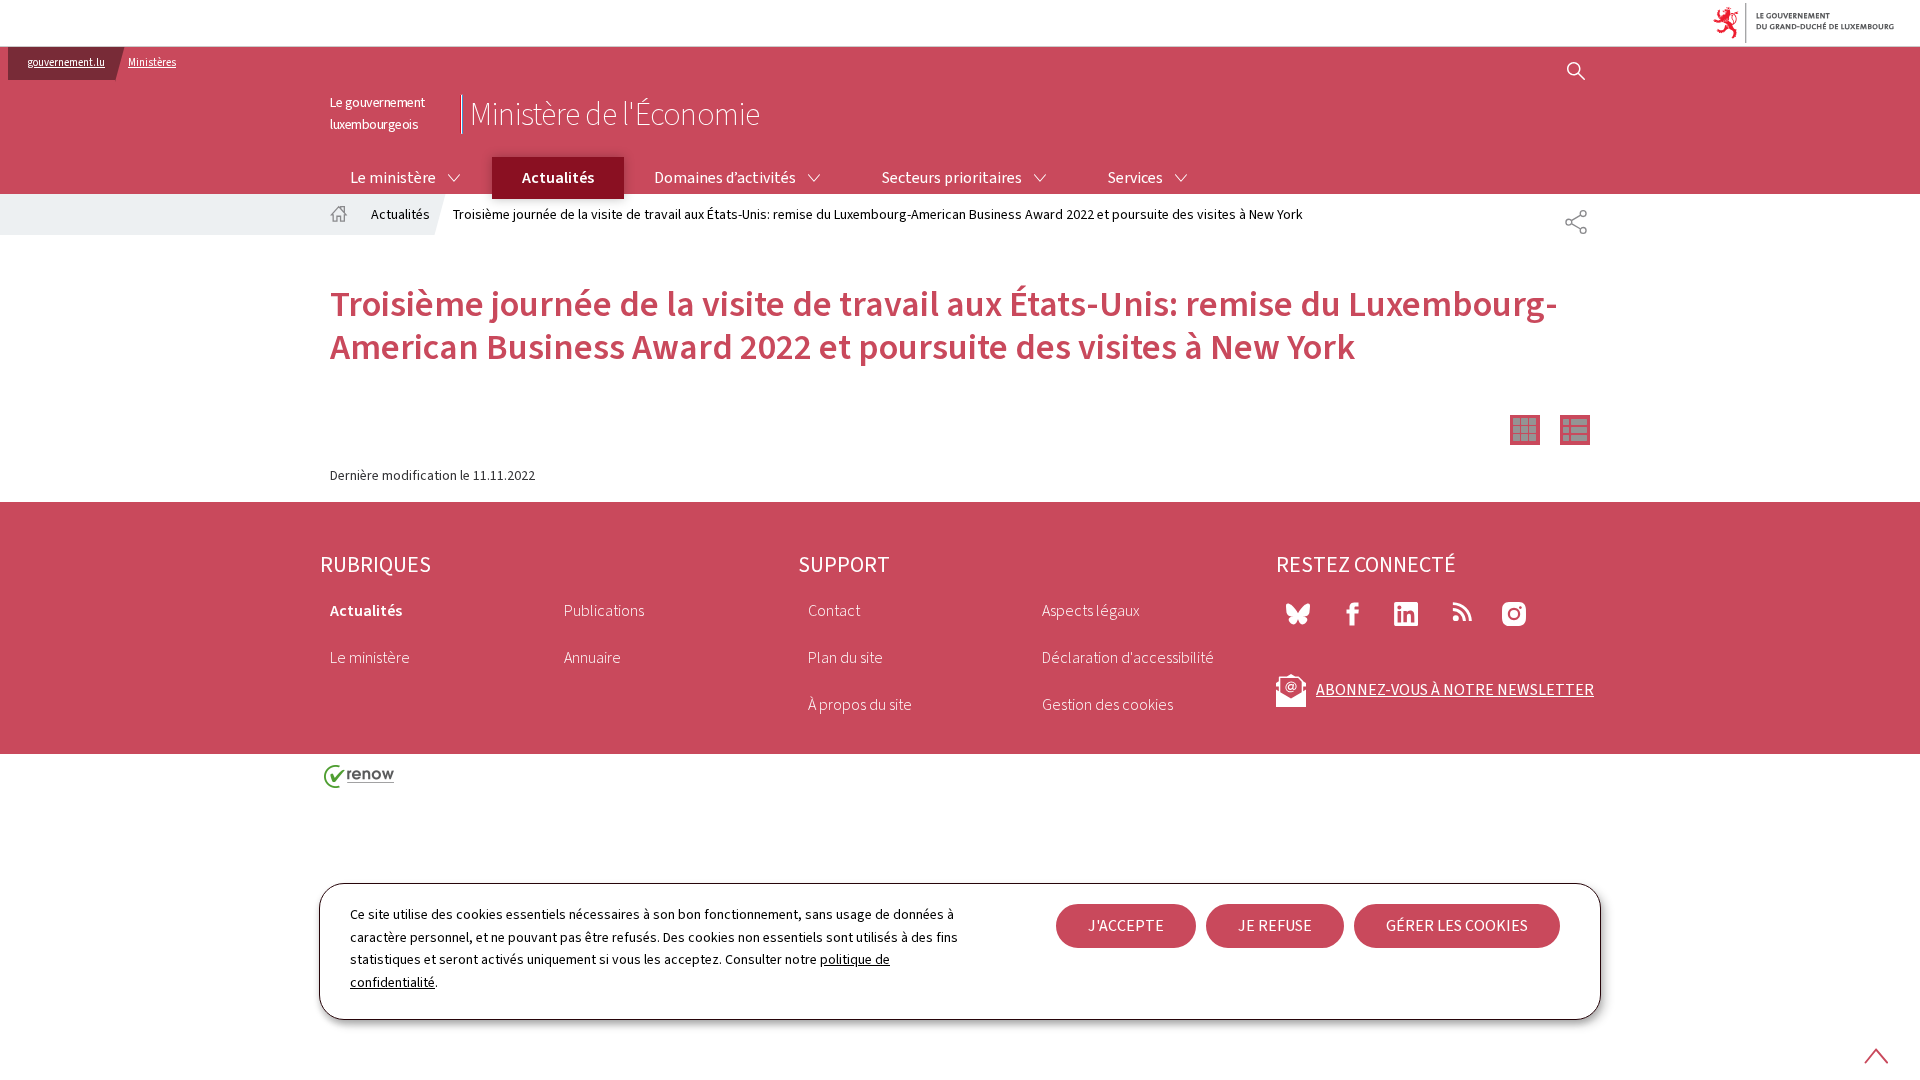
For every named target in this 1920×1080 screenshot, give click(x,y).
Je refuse (1275, 925)
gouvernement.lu (66, 62)
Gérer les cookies (1457, 925)
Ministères (152, 62)
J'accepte (1126, 925)
